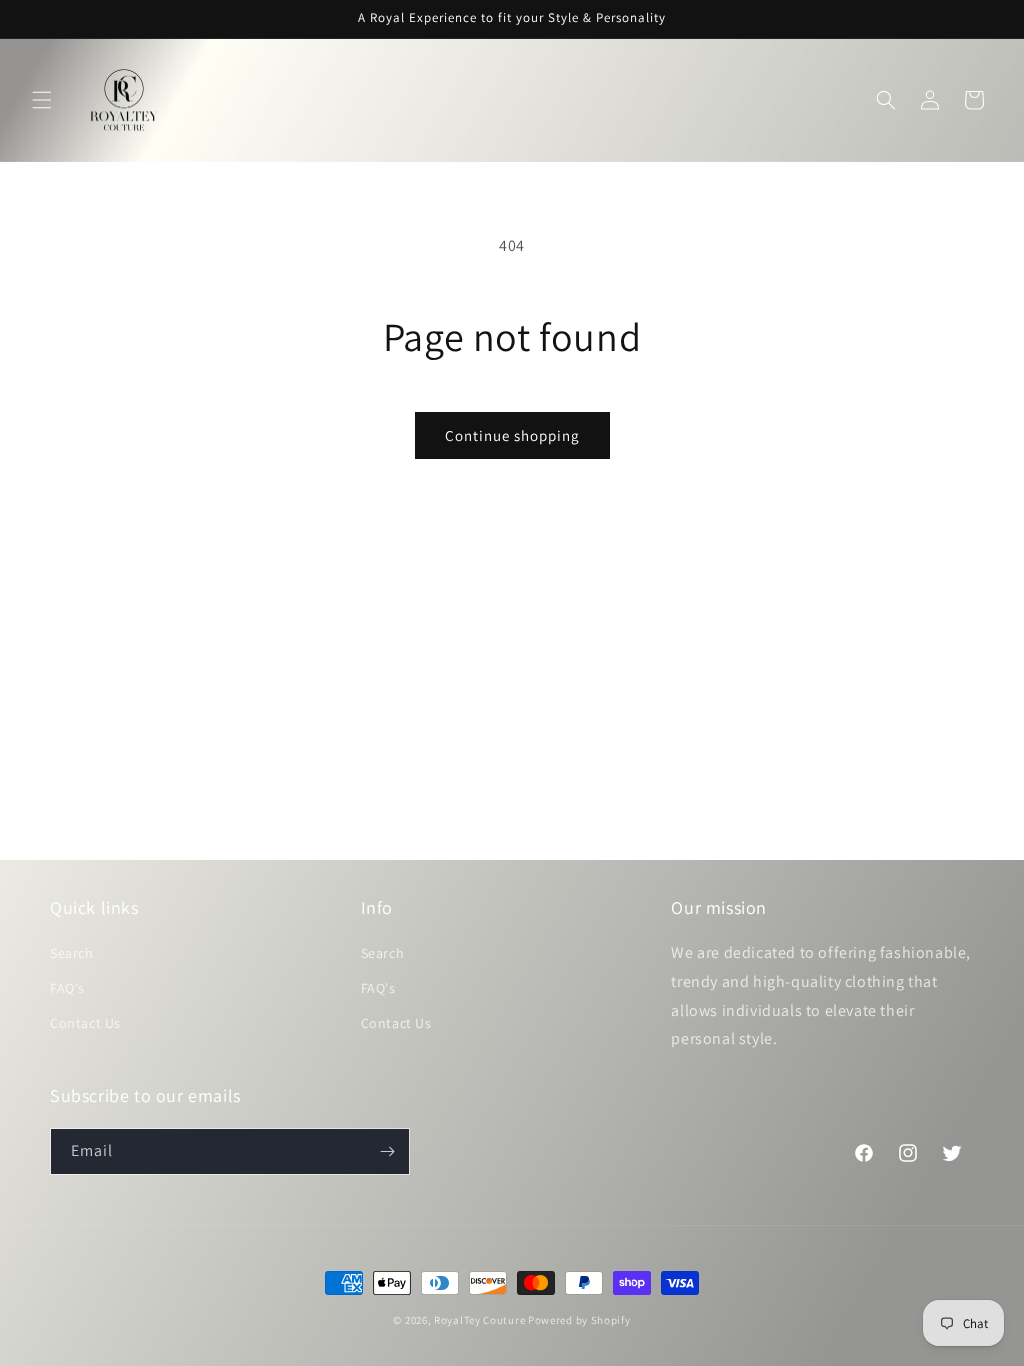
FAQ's (67, 988)
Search (72, 953)
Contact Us (85, 1023)
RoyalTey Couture (481, 1320)
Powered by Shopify (579, 1320)
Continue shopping (512, 435)
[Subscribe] (387, 1151)
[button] (42, 100)
